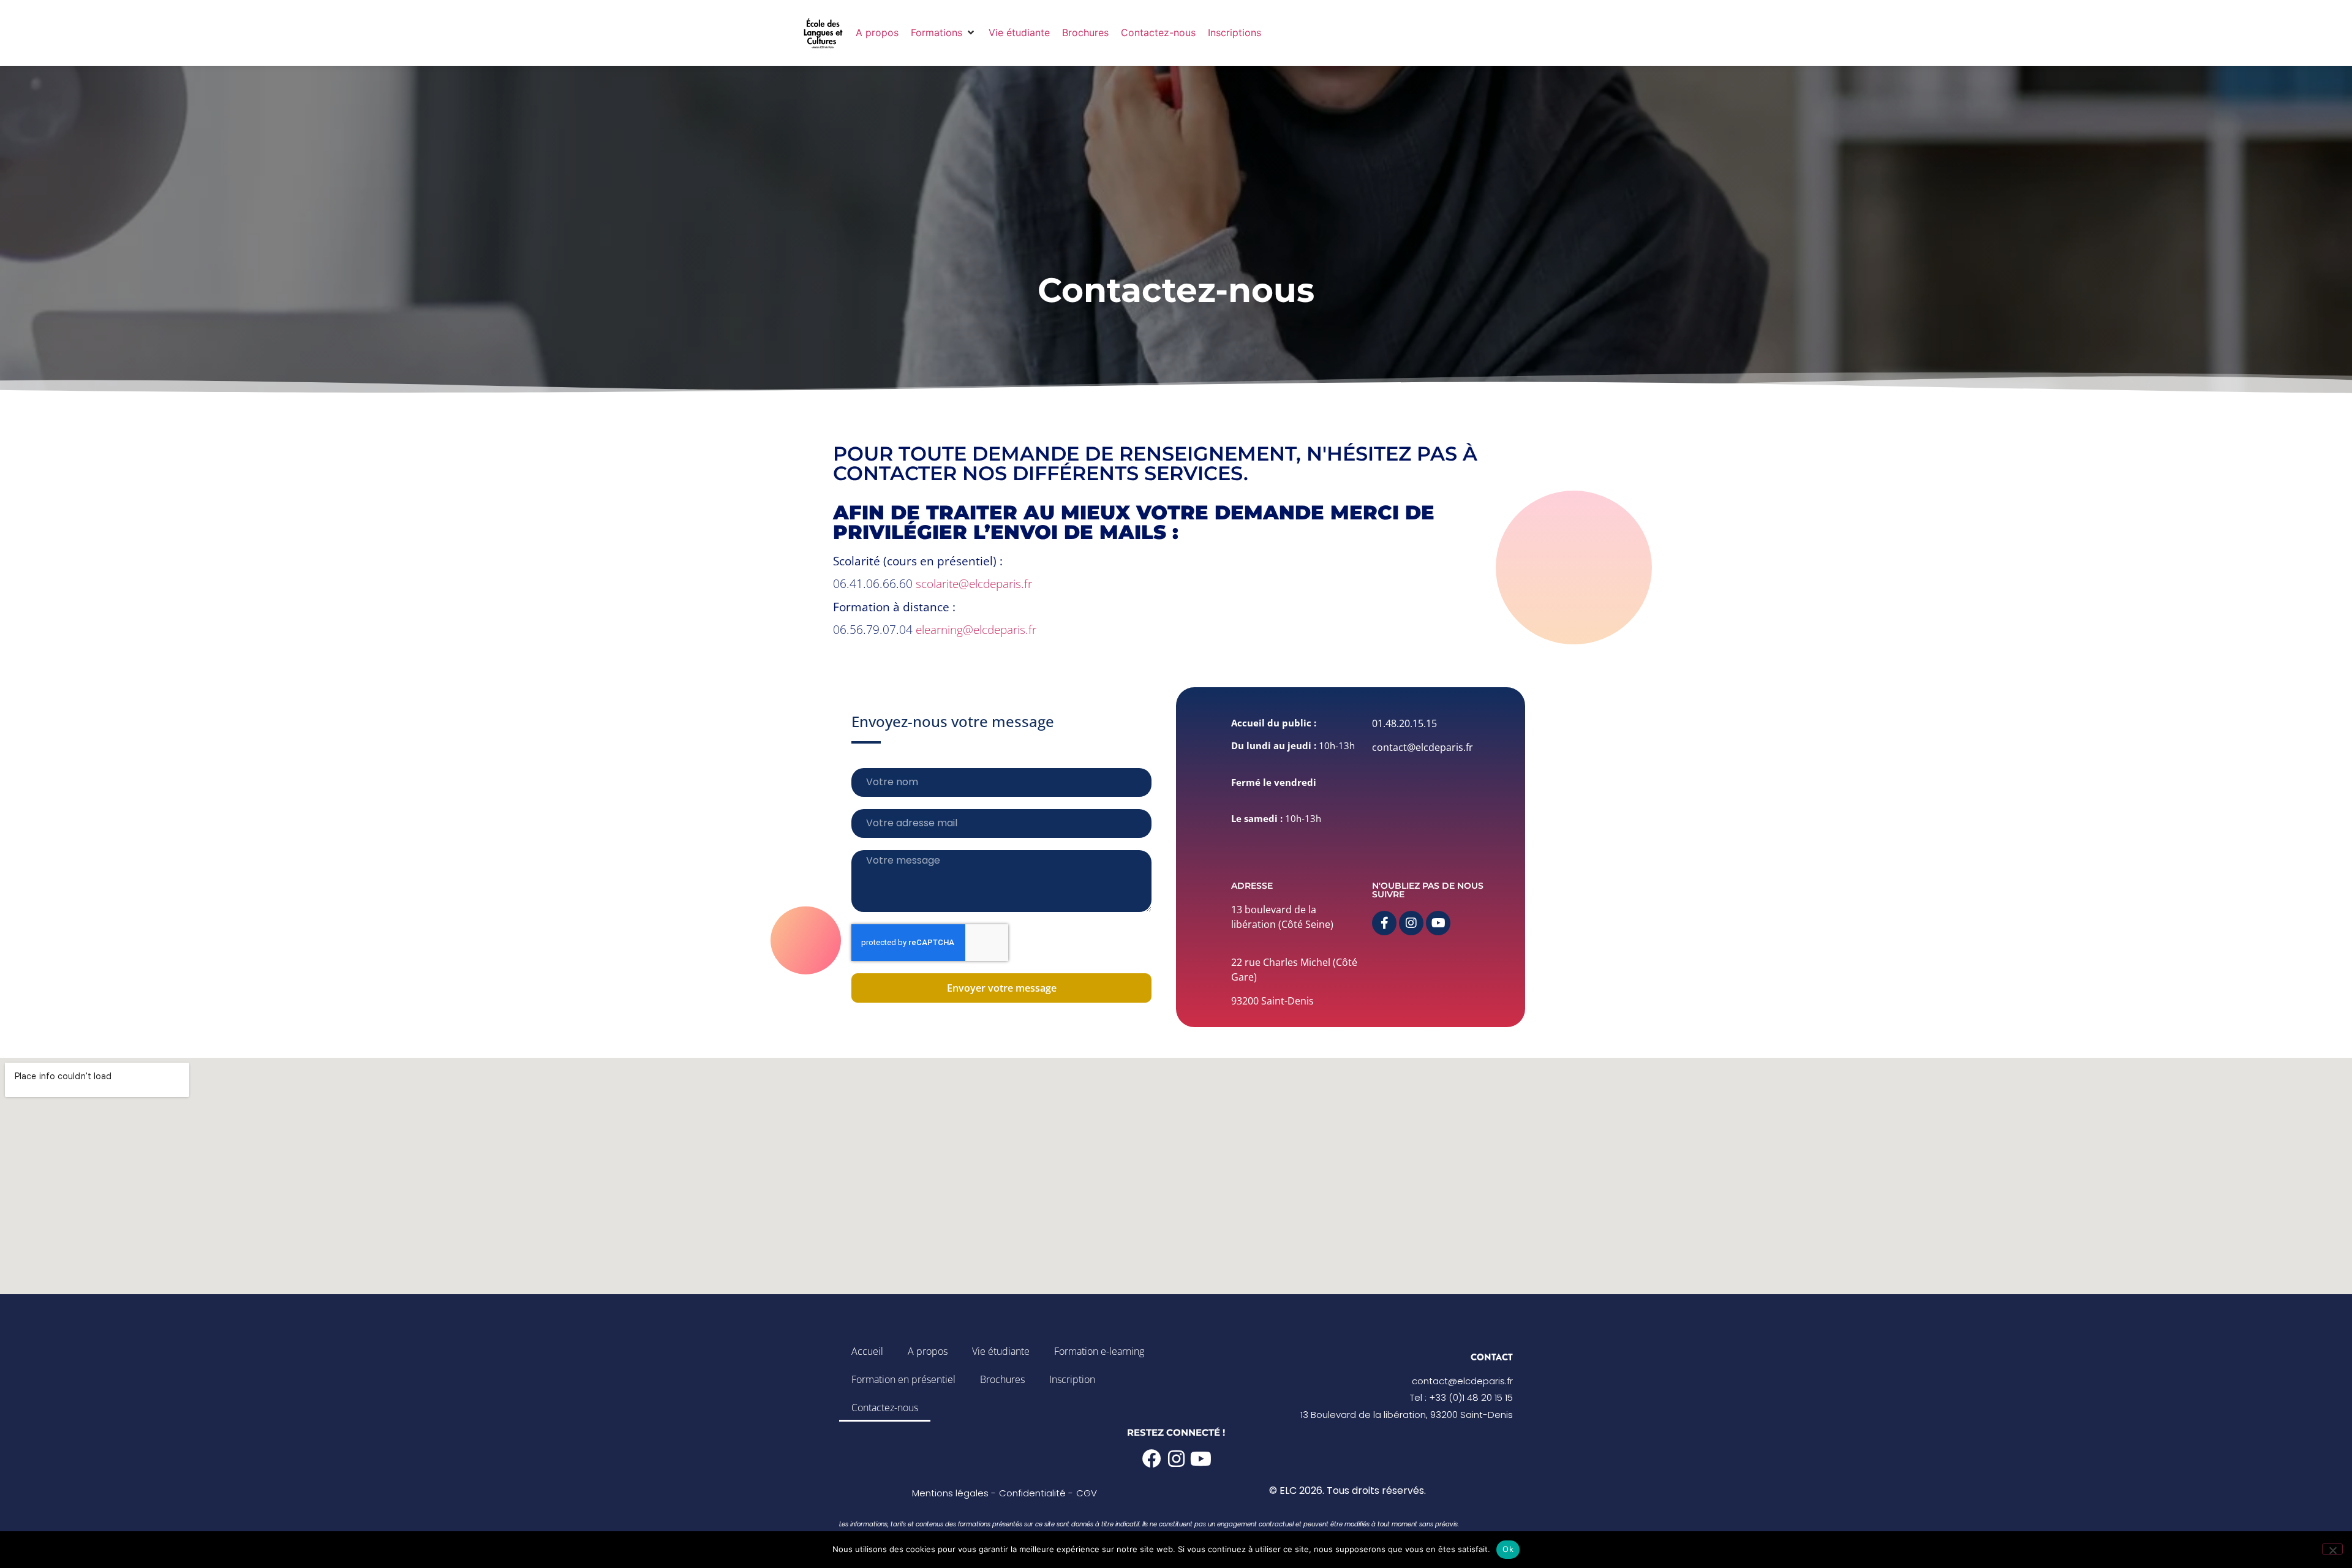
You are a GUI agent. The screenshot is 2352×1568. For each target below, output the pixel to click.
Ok (1508, 1549)
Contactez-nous (885, 1408)
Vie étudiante (1001, 1351)
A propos (928, 1351)
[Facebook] (1152, 1459)
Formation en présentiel (903, 1379)
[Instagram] (1411, 923)
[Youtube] (1438, 923)
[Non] (2332, 1549)
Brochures (1002, 1379)
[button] (944, 32)
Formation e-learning (1099, 1351)
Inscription (1072, 1379)
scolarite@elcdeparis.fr (974, 584)
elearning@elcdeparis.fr (976, 630)
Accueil (867, 1351)
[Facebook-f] (1384, 923)
